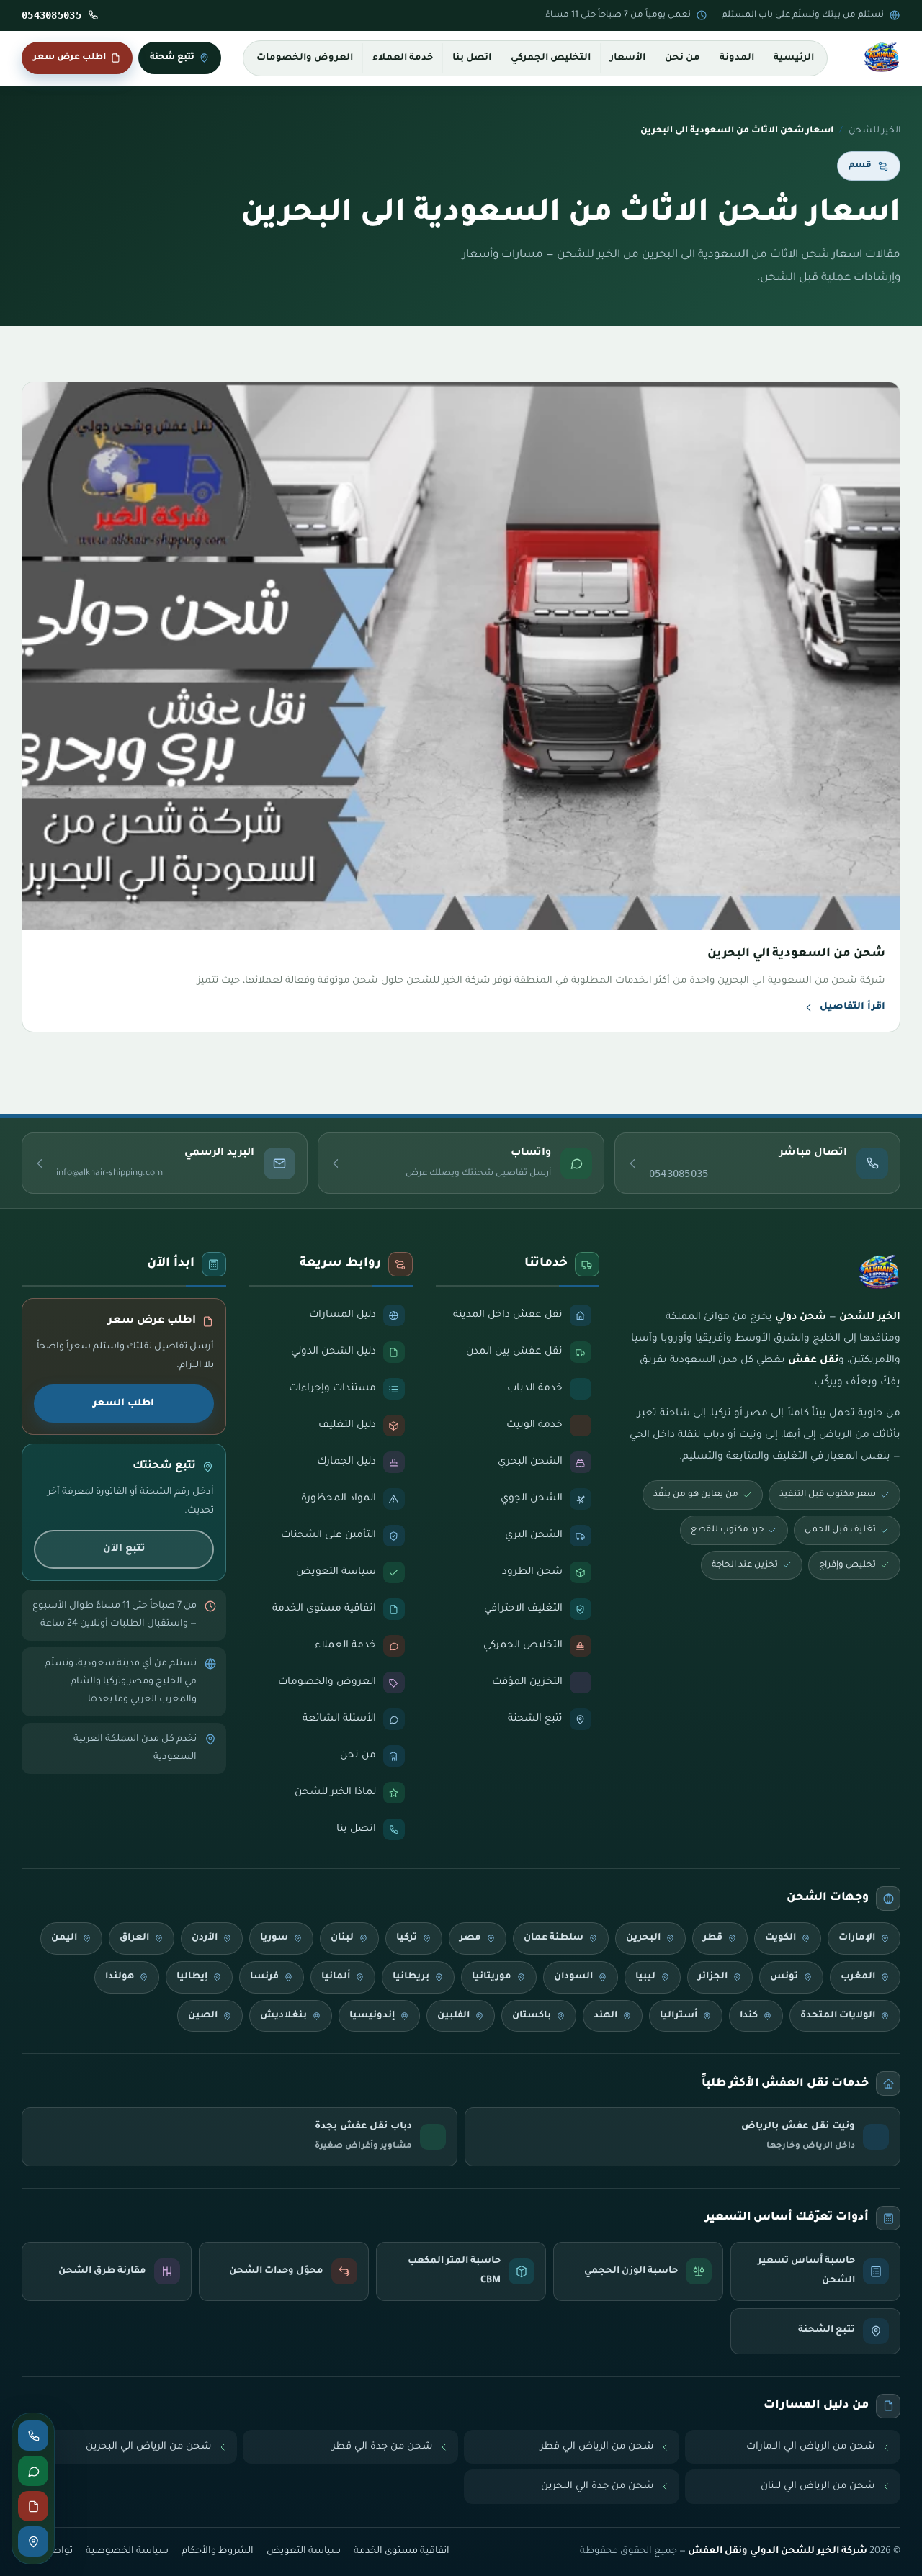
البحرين (643, 1938)
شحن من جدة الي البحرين (597, 2486)
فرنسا (264, 1977)
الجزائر (713, 1977)
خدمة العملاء (403, 58)
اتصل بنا (472, 58)
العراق (134, 1938)
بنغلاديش (283, 2016)
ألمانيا (336, 1977)
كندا (749, 2016)
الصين (203, 2016)
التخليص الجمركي (551, 58)
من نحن (682, 58)
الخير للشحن (874, 131)
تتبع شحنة (172, 58)
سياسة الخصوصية (127, 2552)
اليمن (64, 1938)
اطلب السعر (124, 1404)
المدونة (737, 58)
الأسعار (628, 58)
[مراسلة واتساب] (33, 2471)
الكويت (780, 1938)
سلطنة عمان (554, 1938)
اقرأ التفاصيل (852, 1007)
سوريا (274, 1938)
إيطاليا (192, 1977)
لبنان (342, 1938)
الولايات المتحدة (838, 2016)
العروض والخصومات (305, 58)
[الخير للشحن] (882, 58)
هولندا (120, 1977)
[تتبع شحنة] (33, 2541)
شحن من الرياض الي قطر (597, 2447)
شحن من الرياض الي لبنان (818, 2486)
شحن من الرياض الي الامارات (811, 2447)
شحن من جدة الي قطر (382, 2447)
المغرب (858, 1977)
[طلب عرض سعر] (33, 2506)
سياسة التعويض (304, 2552)
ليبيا (645, 1977)
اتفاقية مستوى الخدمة (402, 2552)
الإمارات (857, 1938)
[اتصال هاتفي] (33, 2436)
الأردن (205, 1938)
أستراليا (679, 2016)
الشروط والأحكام (218, 2552)
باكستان (532, 2016)
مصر (470, 1938)
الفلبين (453, 2016)
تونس (784, 1977)
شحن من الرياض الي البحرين (149, 2447)
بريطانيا (411, 1977)
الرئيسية (794, 58)
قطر (713, 1938)
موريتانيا (492, 1977)
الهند (605, 2016)
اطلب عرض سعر (70, 58)
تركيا (407, 1938)
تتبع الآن (124, 1549)
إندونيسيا (372, 2016)
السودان (573, 1977)
